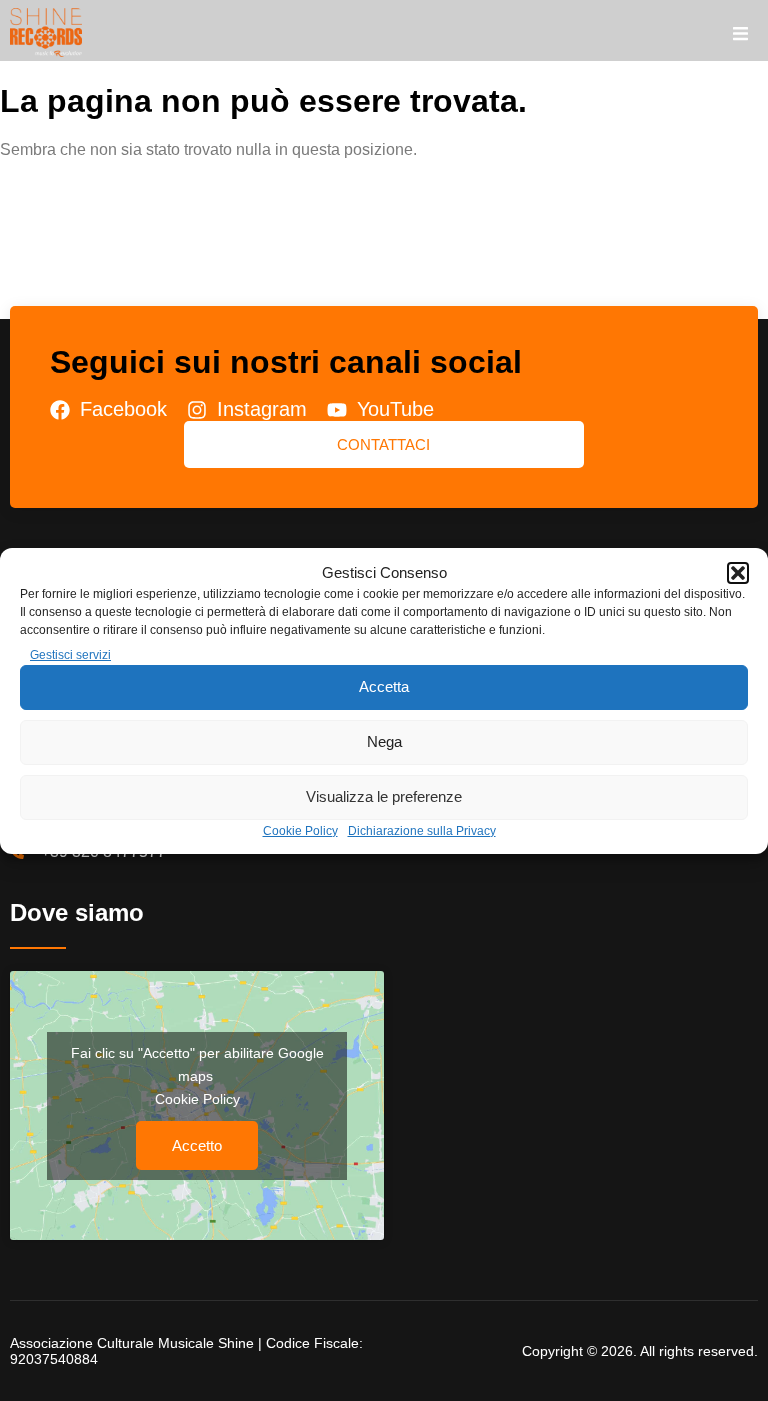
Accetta (384, 686)
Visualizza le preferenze (384, 796)
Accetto (197, 1145)
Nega (384, 741)
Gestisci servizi (70, 655)
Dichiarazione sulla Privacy (422, 831)
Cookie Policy (300, 831)
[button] (738, 573)
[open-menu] (740, 35)
